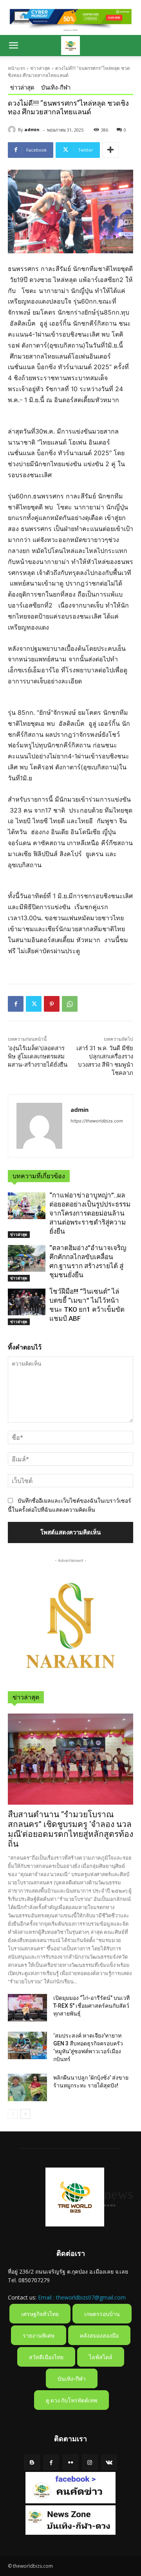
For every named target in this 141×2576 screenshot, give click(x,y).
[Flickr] (70, 2462)
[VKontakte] (109, 2462)
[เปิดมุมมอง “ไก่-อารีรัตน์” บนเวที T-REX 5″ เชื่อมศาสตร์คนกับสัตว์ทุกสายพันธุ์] (27, 2008)
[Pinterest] (52, 1004)
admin (32, 129)
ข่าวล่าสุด (40, 68)
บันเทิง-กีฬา (56, 87)
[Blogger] (32, 2462)
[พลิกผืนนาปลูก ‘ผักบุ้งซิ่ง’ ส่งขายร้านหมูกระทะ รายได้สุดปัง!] (27, 2087)
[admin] (13, 130)
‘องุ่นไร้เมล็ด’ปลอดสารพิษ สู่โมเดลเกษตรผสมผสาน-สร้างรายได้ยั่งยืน (38, 1056)
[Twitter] (34, 1004)
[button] (13, 46)
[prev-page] (13, 2114)
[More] (110, 150)
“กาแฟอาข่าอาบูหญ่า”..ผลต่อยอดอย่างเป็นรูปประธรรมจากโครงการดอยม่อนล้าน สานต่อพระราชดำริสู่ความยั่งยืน (90, 1213)
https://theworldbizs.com (97, 1121)
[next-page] (25, 2114)
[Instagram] (90, 2462)
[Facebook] (16, 1004)
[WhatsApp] (70, 1004)
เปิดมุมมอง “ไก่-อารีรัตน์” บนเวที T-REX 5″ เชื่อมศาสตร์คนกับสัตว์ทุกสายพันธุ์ (91, 2006)
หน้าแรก (16, 68)
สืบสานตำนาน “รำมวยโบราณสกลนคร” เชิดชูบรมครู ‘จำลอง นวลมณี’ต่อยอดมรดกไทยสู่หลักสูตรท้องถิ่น (70, 1829)
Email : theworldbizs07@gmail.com (82, 2297)
